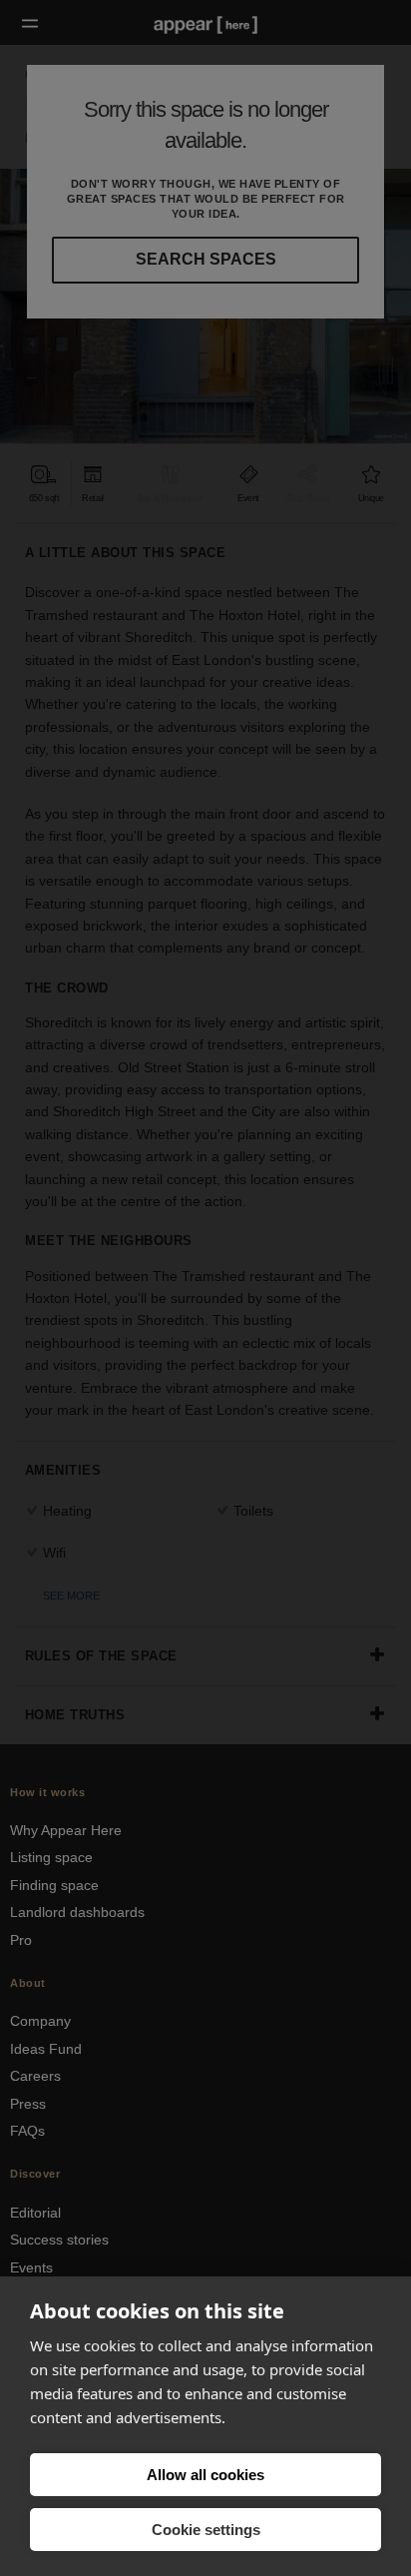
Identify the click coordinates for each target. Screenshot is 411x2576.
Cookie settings (206, 2530)
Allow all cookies (205, 2475)
